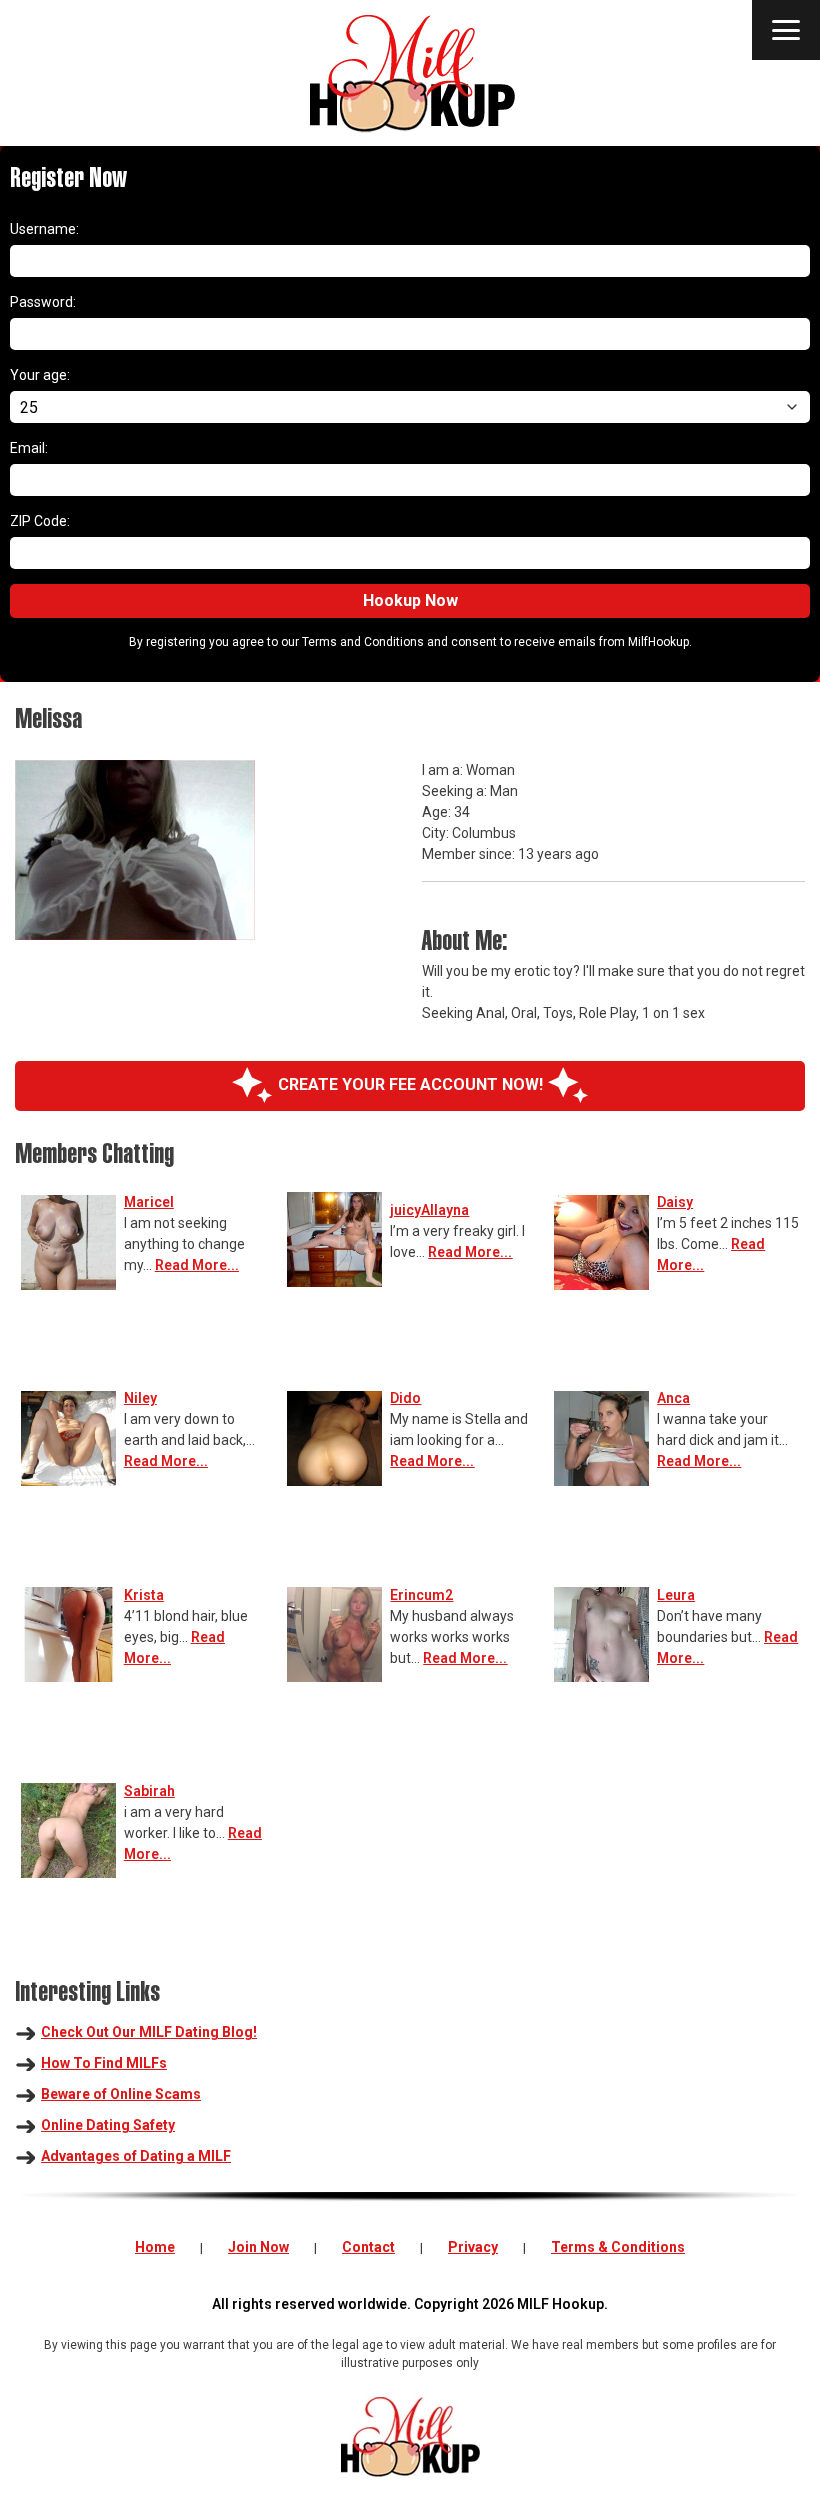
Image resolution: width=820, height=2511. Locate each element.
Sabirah (149, 1791)
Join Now (258, 2247)
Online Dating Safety (108, 2125)
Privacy (473, 2247)
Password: (43, 302)
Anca (673, 1398)
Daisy (675, 1202)
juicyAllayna (429, 1210)
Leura (676, 1595)
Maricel (149, 1202)
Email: (29, 448)
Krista (144, 1595)
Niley (140, 1398)
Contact (368, 2247)
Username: (44, 229)
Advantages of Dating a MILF (136, 2156)
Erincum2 (421, 1595)
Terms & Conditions (618, 2247)
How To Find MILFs (104, 2063)
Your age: (40, 375)
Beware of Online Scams (121, 2094)
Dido (405, 1398)
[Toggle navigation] (786, 30)
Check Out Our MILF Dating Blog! (149, 2032)
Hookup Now (410, 600)
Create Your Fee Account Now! (410, 1084)
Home (155, 2247)
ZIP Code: (40, 521)
